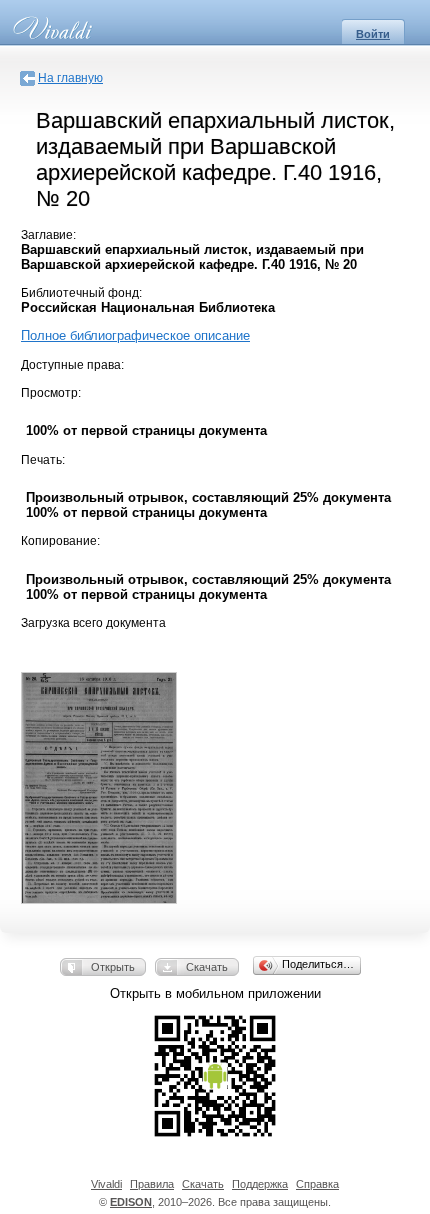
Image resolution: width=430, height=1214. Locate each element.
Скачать (207, 967)
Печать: (43, 460)
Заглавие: (48, 235)
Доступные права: (72, 365)
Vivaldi (106, 1184)
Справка (317, 1184)
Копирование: (60, 541)
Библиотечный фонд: (81, 293)
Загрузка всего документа (93, 623)
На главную (70, 78)
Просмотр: (51, 393)
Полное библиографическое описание (135, 335)
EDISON (131, 1202)
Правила (152, 1184)
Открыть (113, 967)
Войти (373, 34)
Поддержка (260, 1184)
